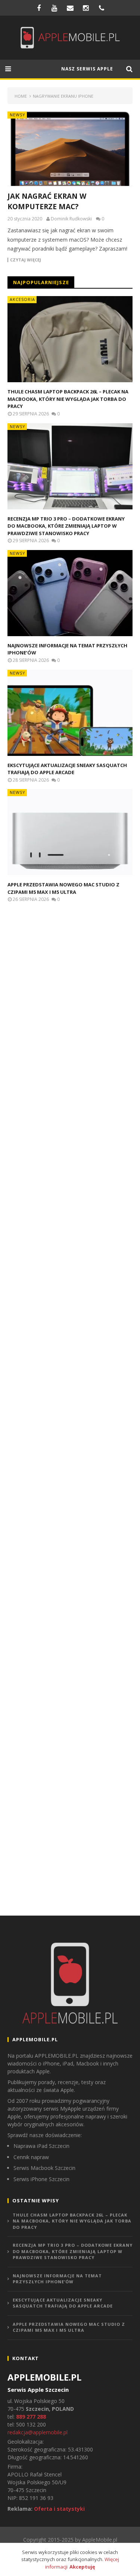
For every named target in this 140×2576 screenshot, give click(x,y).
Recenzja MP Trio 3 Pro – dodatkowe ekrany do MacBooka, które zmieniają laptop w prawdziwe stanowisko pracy (66, 526)
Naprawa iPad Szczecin (41, 2146)
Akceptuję (82, 2567)
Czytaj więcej (26, 260)
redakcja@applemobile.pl (38, 2432)
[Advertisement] (63, 1038)
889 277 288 (31, 2417)
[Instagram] (86, 8)
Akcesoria (22, 299)
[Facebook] (39, 8)
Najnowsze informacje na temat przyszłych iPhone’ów (57, 2279)
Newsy (18, 115)
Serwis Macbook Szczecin (44, 2168)
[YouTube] (55, 8)
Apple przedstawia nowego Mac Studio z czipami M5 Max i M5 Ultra (63, 888)
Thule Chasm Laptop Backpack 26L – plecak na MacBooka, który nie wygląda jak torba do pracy (68, 399)
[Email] (70, 8)
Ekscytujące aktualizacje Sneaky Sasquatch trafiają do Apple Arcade (67, 769)
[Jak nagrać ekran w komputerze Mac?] (70, 149)
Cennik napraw (31, 2157)
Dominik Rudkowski (71, 219)
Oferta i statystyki (59, 2509)
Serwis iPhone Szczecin (41, 2179)
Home (21, 96)
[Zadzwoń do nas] (102, 8)
